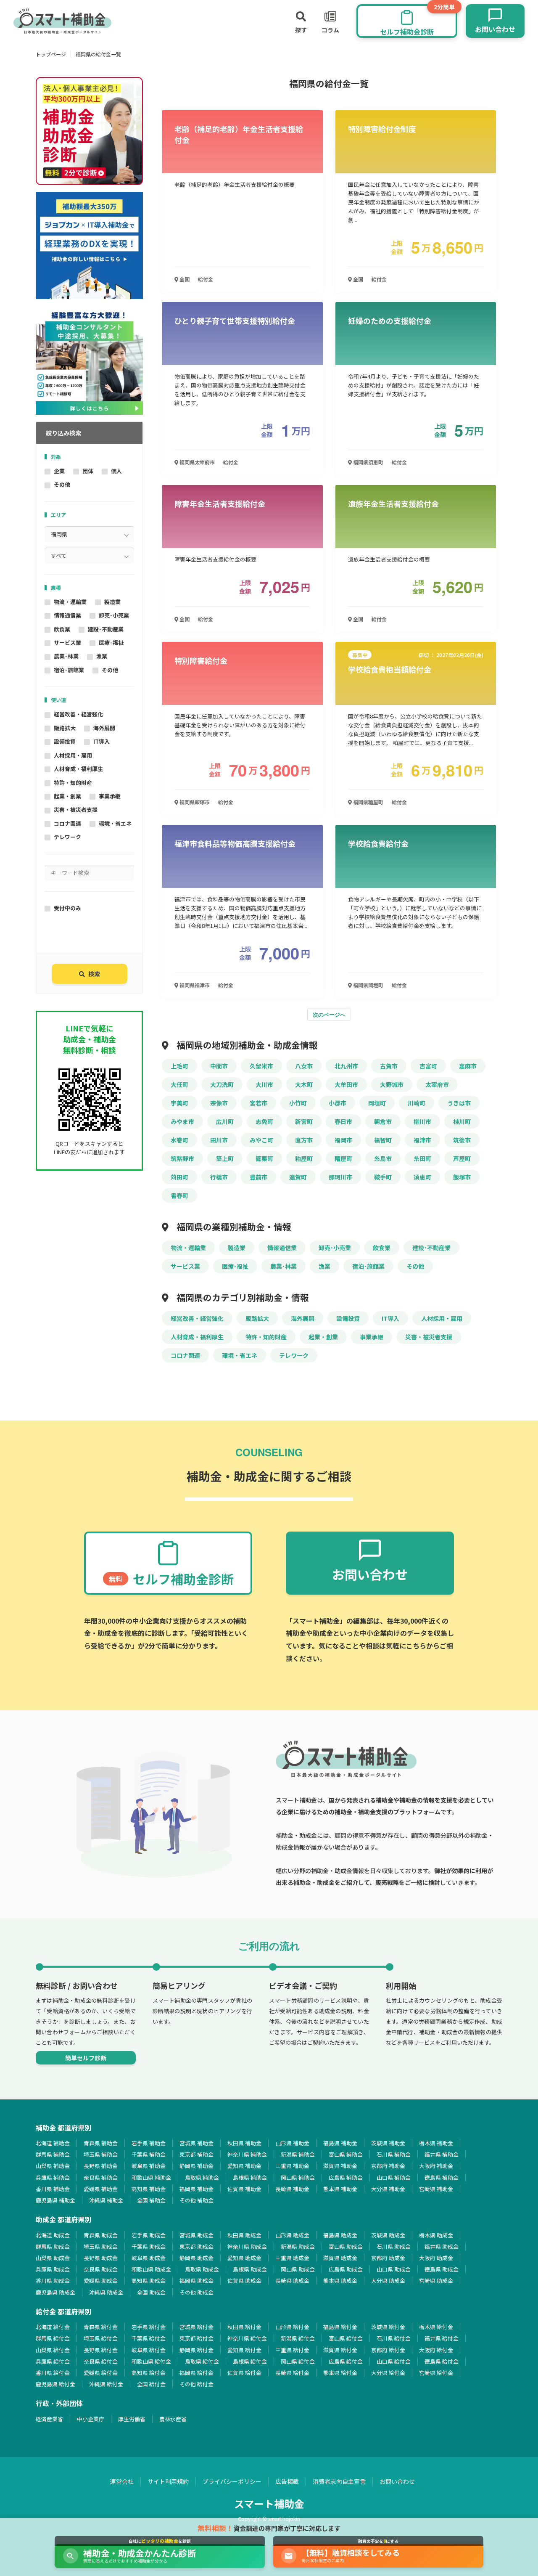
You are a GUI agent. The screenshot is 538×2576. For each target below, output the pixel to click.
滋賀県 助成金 (340, 2258)
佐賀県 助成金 (244, 2281)
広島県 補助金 (346, 2177)
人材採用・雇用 (73, 755)
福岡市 (343, 1140)
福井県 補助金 (442, 2154)
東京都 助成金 (196, 2246)
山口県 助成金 (394, 2269)
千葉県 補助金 (149, 2154)
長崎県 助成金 (292, 2281)
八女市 (304, 1066)
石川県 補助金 (394, 2154)
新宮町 (304, 1121)
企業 (59, 471)
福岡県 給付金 (196, 2373)
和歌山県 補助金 (151, 2177)
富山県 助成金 (346, 2246)
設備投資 (65, 741)
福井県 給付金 (442, 2338)
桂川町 (462, 1121)
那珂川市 (340, 1177)
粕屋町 (304, 1158)
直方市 (304, 1140)
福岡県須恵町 (368, 462)
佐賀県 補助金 (244, 2189)
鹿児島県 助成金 (55, 2292)
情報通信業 (67, 615)
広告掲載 (287, 2481)
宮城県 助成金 (196, 2235)
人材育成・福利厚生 (78, 769)
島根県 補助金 (250, 2177)
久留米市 (261, 1066)
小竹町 (298, 1103)
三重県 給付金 (292, 2350)
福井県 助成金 (442, 2246)
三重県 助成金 (292, 2258)
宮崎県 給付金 (436, 2373)
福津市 (422, 1140)
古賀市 (389, 1066)
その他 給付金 (196, 2384)
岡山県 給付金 (298, 2361)
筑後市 (462, 1140)
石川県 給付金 (394, 2338)
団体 (88, 471)
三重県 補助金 (292, 2166)
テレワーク (67, 837)
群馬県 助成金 (53, 2246)
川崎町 (417, 1103)
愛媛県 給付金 (101, 2373)
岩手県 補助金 (149, 2143)
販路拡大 (65, 728)
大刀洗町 (222, 1084)
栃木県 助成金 (436, 2235)
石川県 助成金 (394, 2246)
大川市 (264, 1084)
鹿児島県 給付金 (55, 2384)
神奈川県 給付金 (247, 2338)
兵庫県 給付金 (53, 2361)
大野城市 (392, 1084)
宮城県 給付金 (196, 2327)
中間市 (219, 1066)
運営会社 (122, 2481)
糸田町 (422, 1158)
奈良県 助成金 (101, 2269)
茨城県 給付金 (388, 2327)
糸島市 (383, 1158)
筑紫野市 (182, 1158)
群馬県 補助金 (53, 2154)
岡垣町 (377, 1103)
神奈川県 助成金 (247, 2246)
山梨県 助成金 (53, 2258)
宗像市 (219, 1103)
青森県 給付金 (101, 2327)
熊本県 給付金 (340, 2373)
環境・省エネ (115, 823)
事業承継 (110, 796)
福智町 (383, 1140)
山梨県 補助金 (53, 2166)
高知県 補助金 (149, 2189)
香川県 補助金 (53, 2189)
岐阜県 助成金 (149, 2258)
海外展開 (104, 728)
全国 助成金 (151, 2292)
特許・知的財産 (73, 783)
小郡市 (338, 1103)
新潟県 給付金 (298, 2338)
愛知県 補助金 (244, 2166)
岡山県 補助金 (298, 2177)
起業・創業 (67, 796)
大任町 (179, 1084)
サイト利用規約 (168, 2481)
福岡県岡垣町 (368, 985)
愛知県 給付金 (244, 2350)
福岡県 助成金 (196, 2281)
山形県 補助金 (292, 2143)
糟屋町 (343, 1158)
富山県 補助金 (346, 2154)
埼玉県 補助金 (101, 2154)
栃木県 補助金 (436, 2143)
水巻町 (179, 1140)
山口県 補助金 (394, 2177)
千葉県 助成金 (149, 2246)
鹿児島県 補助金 (55, 2200)
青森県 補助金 (101, 2143)
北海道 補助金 (53, 2143)
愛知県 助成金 (244, 2258)
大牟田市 (346, 1084)
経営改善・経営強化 (78, 714)
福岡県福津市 (194, 985)
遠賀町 (298, 1177)
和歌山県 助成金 (151, 2269)
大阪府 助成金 (436, 2258)
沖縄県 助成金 (106, 2292)
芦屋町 (462, 1158)
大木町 (304, 1084)
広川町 (225, 1121)
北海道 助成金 (53, 2235)
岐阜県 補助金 (149, 2166)
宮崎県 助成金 (436, 2281)
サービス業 (67, 643)
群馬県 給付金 (53, 2338)
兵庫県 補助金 (53, 2177)
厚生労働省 (132, 2419)
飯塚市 (462, 1177)
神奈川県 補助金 (247, 2154)
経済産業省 (49, 2419)
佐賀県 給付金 (244, 2373)
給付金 (206, 279)
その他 (62, 484)
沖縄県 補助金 (106, 2200)
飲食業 (62, 629)
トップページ (51, 54)
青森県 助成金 (101, 2235)
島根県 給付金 (250, 2361)
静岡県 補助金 (196, 2166)
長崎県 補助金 (292, 2189)
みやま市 (182, 1121)
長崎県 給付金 (292, 2373)
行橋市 (219, 1177)
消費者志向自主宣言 (339, 2481)
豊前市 (258, 1177)
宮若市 (258, 1103)
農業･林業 (66, 656)
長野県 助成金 (101, 2258)
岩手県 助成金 (149, 2235)
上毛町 (179, 1066)
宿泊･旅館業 (69, 670)
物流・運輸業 (70, 602)
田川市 (219, 1140)
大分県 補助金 (388, 2189)
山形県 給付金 (292, 2327)
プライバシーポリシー (232, 2481)
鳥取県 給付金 (202, 2361)
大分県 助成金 (388, 2281)
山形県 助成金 (292, 2235)
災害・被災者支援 (76, 810)
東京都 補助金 (196, 2154)
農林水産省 (173, 2419)
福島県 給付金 (340, 2327)
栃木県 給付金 (436, 2327)
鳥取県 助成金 (202, 2269)
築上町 (225, 1158)
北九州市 (346, 1066)
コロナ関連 (67, 823)
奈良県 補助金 (101, 2177)
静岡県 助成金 (196, 2258)
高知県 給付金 (149, 2373)
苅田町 (179, 1177)
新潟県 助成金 (298, 2246)
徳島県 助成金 (442, 2269)
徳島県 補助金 (442, 2177)
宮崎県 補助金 (436, 2189)
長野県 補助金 (101, 2166)
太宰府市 (437, 1084)
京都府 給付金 (388, 2350)
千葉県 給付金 (149, 2338)
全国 (184, 279)
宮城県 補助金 (196, 2143)
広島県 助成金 (346, 2269)
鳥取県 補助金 (202, 2177)
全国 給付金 (151, 2384)
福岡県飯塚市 (194, 802)
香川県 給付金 (53, 2373)
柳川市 (422, 1121)
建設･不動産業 (106, 629)
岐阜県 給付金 (149, 2350)
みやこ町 (261, 1140)
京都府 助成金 (388, 2258)
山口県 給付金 (394, 2361)
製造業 (112, 602)
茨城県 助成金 (388, 2235)
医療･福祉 (111, 643)
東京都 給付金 (196, 2338)
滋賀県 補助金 (340, 2166)
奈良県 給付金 (101, 2361)
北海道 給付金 (53, 2327)
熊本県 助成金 (340, 2281)
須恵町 (422, 1177)
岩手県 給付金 (149, 2327)
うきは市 (459, 1103)
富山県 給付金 (346, 2338)
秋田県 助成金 (244, 2235)
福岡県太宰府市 (196, 462)
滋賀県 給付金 (340, 2350)
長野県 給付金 (101, 2350)
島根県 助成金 (250, 2269)
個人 (116, 471)
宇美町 (179, 1103)
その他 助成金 (196, 2292)
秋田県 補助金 (244, 2143)
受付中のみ (67, 908)
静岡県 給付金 (196, 2350)
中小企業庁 (91, 2419)
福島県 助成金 (340, 2235)
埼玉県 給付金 (101, 2338)
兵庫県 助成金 (53, 2269)
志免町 (264, 1121)
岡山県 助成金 (298, 2269)
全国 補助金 (151, 2200)
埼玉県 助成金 (101, 2246)
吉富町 (428, 1066)
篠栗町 (264, 1158)
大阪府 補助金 (436, 2166)
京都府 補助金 (388, 2166)
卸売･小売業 (114, 615)
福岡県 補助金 (196, 2189)
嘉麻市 (468, 1066)
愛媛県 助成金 (101, 2281)
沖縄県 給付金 (106, 2384)
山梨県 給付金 (53, 2350)
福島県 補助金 (340, 2143)
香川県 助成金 (53, 2281)
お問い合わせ (397, 2481)
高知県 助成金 (149, 2281)
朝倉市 (383, 1121)
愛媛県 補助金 (101, 2189)
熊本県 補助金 (340, 2189)
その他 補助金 (196, 2200)
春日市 (343, 1121)
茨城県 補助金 (388, 2143)
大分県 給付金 (388, 2373)
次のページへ (329, 1014)
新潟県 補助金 (298, 2154)
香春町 (179, 1195)
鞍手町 (383, 1177)
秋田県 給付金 (244, 2327)
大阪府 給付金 (436, 2350)
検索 (94, 974)
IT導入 (102, 741)
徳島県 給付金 (442, 2361)
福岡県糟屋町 (368, 802)
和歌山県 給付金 (151, 2361)
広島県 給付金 (346, 2361)
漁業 (102, 656)
